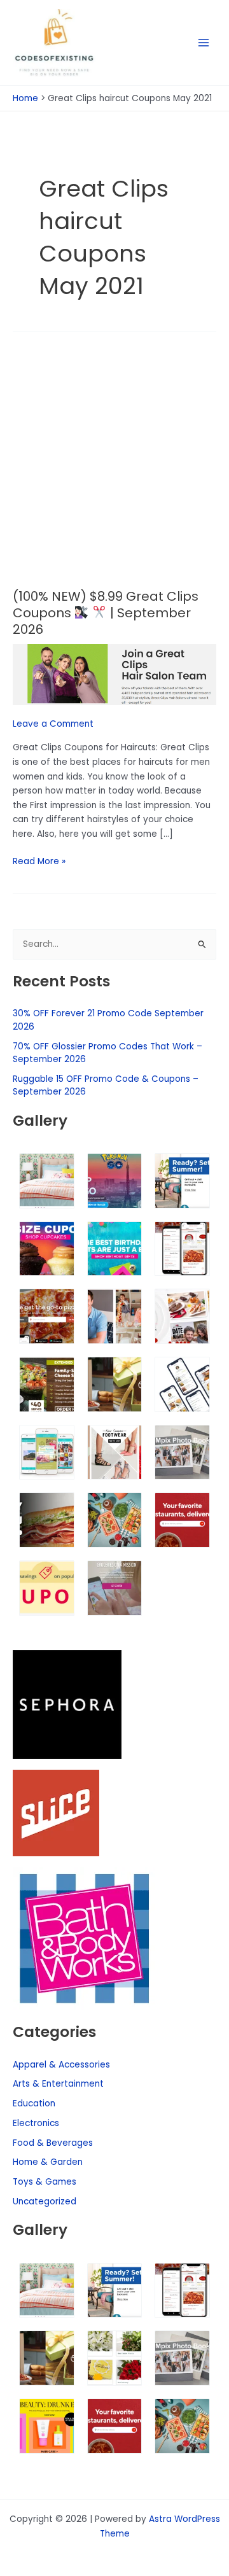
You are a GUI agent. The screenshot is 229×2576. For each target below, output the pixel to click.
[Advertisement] (114, 468)
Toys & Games (45, 2182)
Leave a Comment (53, 724)
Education (34, 2103)
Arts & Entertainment (58, 2084)
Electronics (36, 2123)
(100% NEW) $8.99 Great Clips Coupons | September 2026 (106, 613)
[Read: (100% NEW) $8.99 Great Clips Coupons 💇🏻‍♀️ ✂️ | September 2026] (114, 674)
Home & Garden (48, 2162)
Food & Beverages (53, 2143)
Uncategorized (45, 2201)
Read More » (39, 861)
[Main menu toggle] (204, 43)
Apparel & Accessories (61, 2065)
